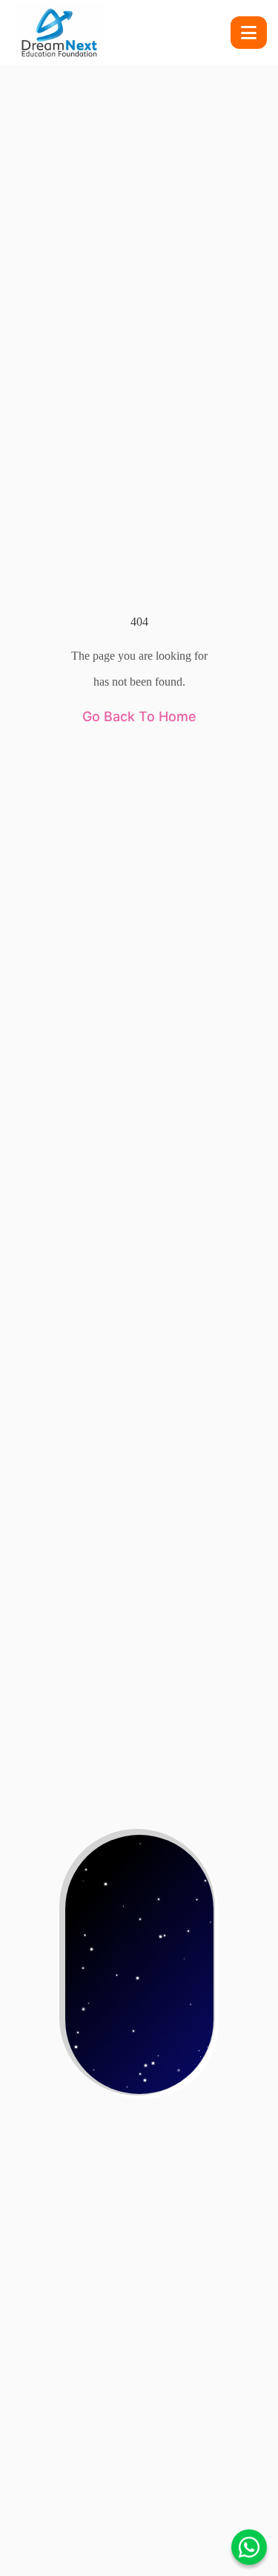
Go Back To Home (139, 716)
